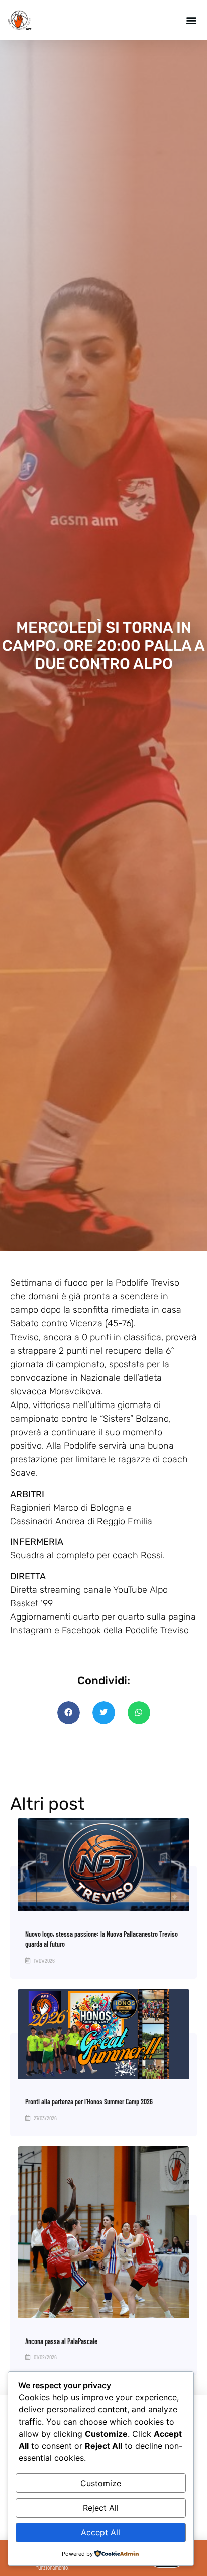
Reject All (101, 2508)
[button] (191, 20)
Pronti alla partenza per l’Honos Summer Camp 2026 (89, 2102)
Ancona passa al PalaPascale (61, 2341)
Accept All (100, 2532)
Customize (101, 2483)
